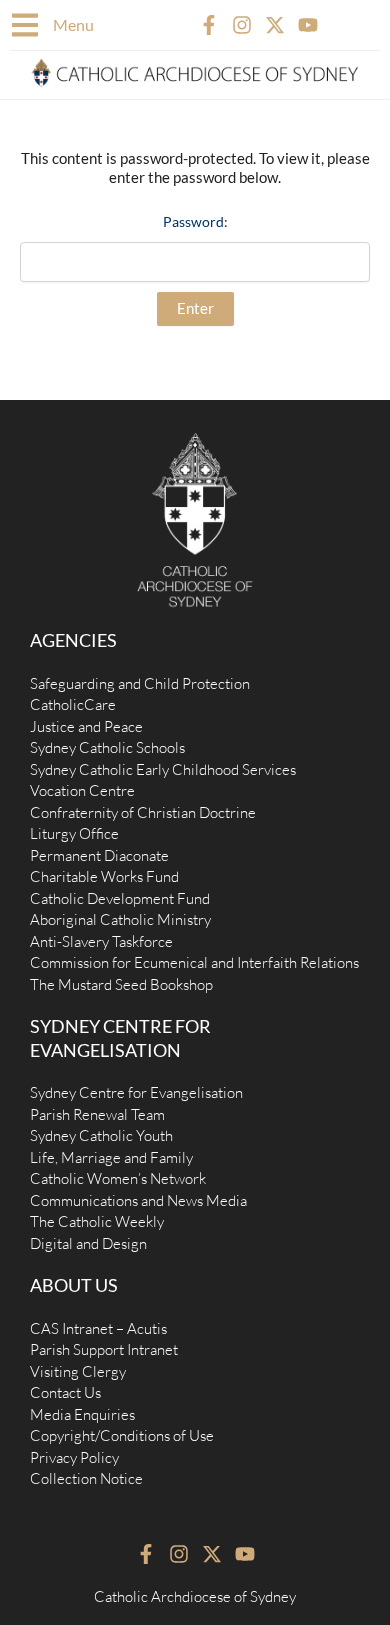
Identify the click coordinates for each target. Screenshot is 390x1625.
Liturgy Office (74, 833)
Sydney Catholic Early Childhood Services (163, 769)
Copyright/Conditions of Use (122, 1435)
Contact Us (65, 1392)
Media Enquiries (82, 1414)
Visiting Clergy (78, 1371)
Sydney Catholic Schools (107, 747)
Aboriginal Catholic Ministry (120, 919)
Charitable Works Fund (104, 876)
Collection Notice (86, 1478)
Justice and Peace (86, 726)
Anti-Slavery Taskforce (101, 941)
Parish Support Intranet (104, 1349)
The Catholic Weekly (97, 1221)
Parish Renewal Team (97, 1114)
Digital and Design (88, 1243)
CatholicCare (73, 704)
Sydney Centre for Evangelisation (136, 1092)
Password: (195, 221)
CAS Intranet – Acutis (98, 1328)
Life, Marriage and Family (111, 1157)
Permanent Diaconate (99, 855)
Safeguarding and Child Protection (140, 683)
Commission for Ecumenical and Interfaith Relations (194, 962)
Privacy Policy (74, 1457)
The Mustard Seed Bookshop (121, 984)
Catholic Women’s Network (118, 1178)
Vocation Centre (82, 790)
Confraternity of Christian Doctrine (143, 812)
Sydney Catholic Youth (101, 1135)
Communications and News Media (138, 1200)
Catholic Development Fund (120, 898)
